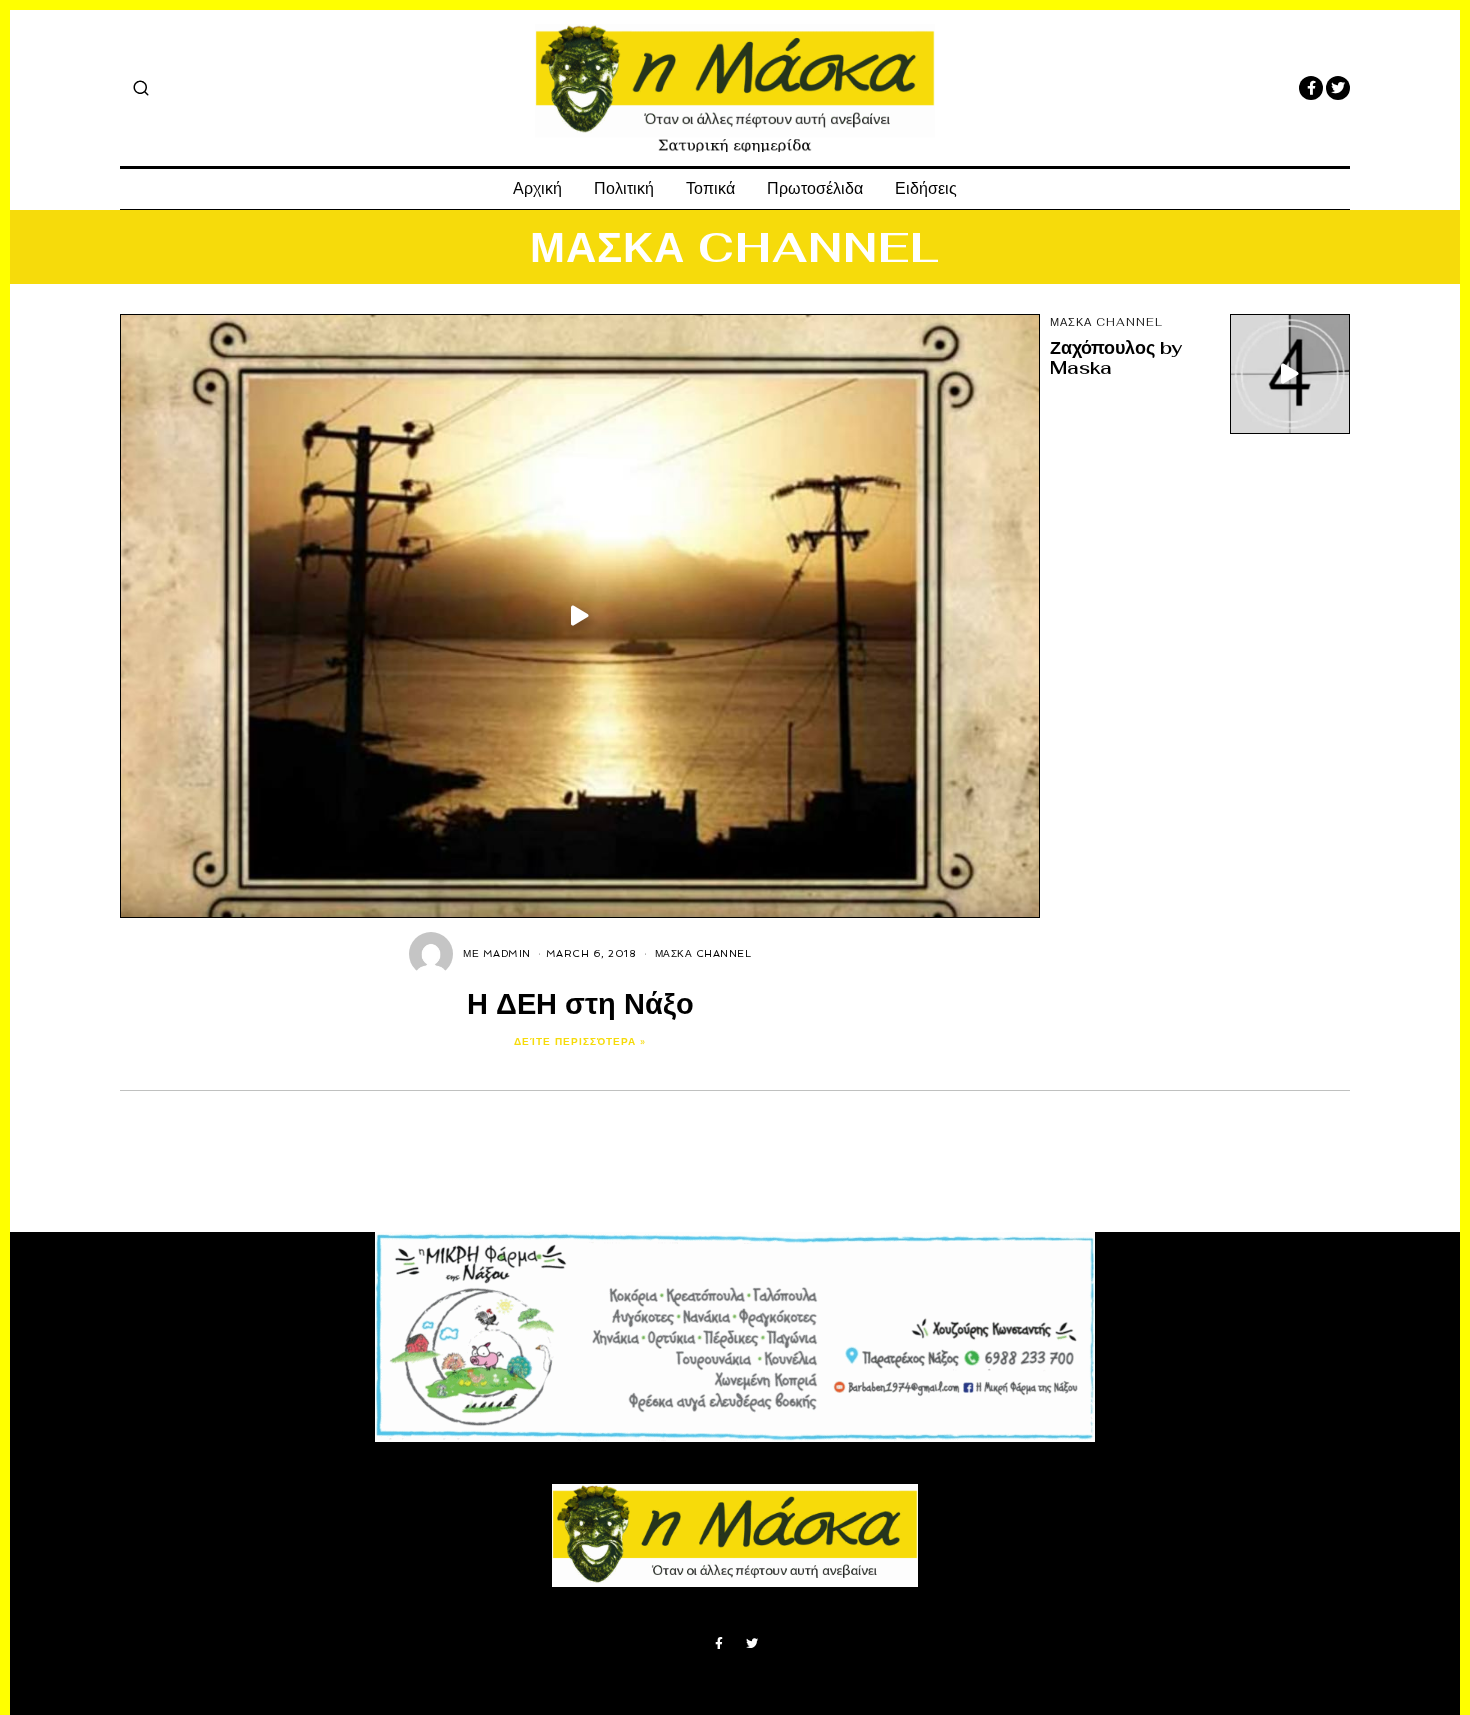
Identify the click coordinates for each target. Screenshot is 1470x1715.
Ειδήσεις (926, 188)
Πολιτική (624, 188)
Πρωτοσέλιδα (815, 188)
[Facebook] (1311, 88)
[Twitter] (1338, 88)
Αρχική (537, 188)
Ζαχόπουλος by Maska (1116, 357)
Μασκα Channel (703, 953)
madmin (507, 953)
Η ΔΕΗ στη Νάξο (580, 1003)
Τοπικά (710, 188)
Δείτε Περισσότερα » (580, 1041)
